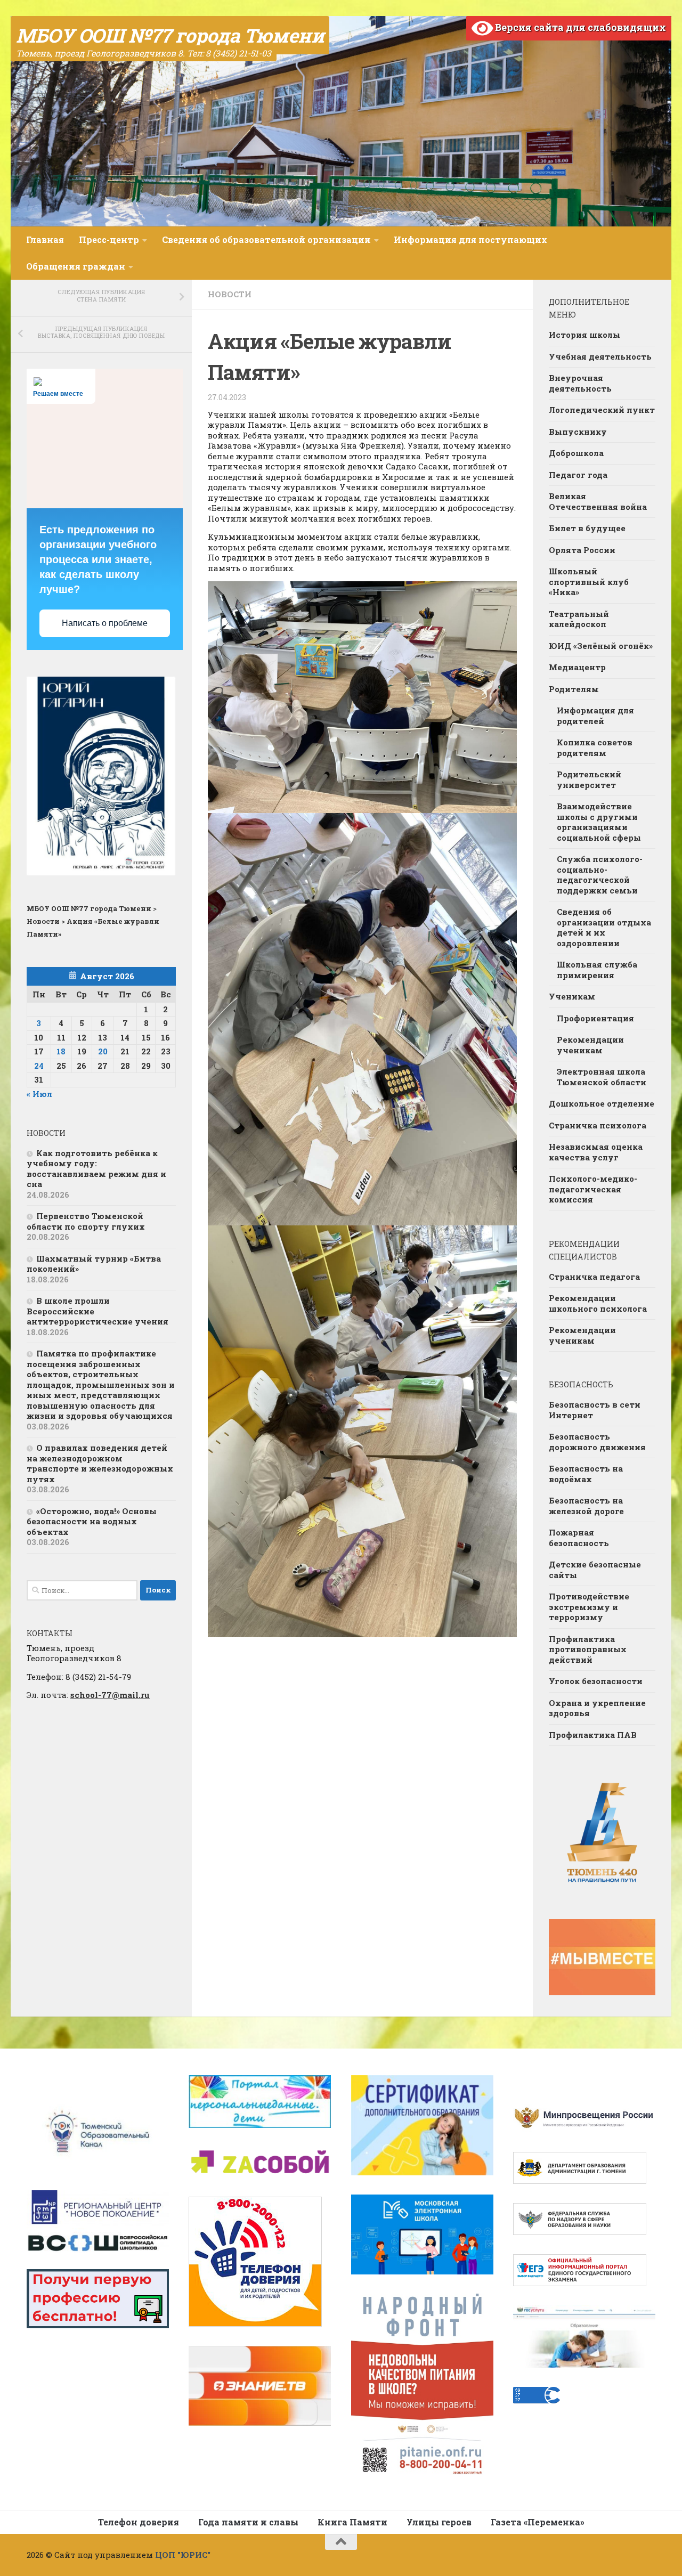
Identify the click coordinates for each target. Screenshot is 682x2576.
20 (103, 1051)
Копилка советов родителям (595, 747)
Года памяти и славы (248, 2522)
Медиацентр (577, 667)
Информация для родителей (595, 716)
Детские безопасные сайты (595, 1570)
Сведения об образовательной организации (266, 239)
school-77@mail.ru (110, 1695)
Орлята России (582, 550)
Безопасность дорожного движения (597, 1442)
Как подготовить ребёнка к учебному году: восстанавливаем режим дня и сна (96, 1169)
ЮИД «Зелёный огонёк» (601, 646)
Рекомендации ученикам (590, 1045)
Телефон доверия (139, 2522)
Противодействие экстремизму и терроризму (589, 1607)
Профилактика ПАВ (593, 1735)
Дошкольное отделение (602, 1103)
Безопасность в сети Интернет (595, 1410)
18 (61, 1051)
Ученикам (572, 996)
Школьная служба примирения (597, 970)
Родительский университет (589, 779)
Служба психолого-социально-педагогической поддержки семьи (600, 875)
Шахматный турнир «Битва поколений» (94, 1264)
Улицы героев (439, 2522)
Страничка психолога (598, 1125)
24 (39, 1066)
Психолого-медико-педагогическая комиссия (593, 1189)
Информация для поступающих (470, 239)
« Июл (39, 1094)
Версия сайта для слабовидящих (579, 27)
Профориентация (595, 1018)
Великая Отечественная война (598, 501)
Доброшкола (576, 453)
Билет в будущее (587, 528)
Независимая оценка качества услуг (596, 1152)
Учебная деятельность (600, 356)
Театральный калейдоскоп (579, 619)
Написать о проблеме (105, 623)
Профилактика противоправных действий (588, 1649)
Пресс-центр (109, 239)
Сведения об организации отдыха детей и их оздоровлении (604, 927)
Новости (230, 294)
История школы (584, 335)
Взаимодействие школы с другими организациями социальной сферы (599, 822)
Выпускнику (578, 432)
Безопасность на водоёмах (586, 1474)
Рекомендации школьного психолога (598, 1303)
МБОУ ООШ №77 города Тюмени (170, 35)
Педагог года (578, 475)
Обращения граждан (76, 266)
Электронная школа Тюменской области (602, 1077)
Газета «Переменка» (538, 2522)
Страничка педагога (594, 1277)
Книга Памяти (352, 2522)
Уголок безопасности (596, 1681)
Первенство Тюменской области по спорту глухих (86, 1221)
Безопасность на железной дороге (586, 1506)
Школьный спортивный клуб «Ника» (589, 582)
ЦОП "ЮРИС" (183, 2555)
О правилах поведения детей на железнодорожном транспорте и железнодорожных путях (100, 1463)
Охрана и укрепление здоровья (597, 1708)
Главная (45, 239)
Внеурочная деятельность (580, 383)
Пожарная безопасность (579, 1538)
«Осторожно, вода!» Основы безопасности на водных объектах (92, 1521)
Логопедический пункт (602, 410)
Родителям (574, 689)
